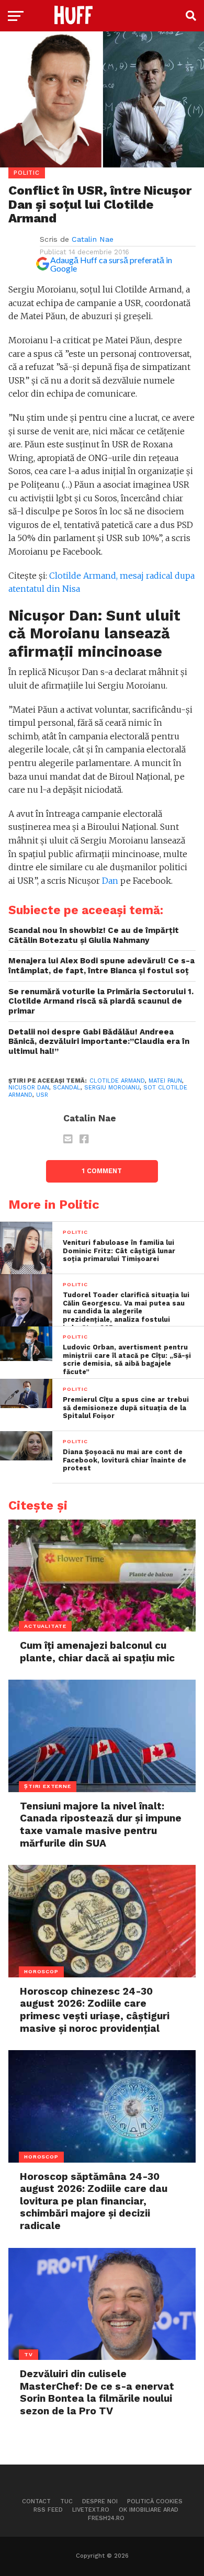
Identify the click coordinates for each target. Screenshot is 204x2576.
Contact (36, 2501)
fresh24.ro (106, 2518)
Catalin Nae (93, 239)
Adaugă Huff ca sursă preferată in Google (111, 264)
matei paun (165, 1081)
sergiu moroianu (112, 1088)
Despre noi (100, 2501)
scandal (67, 1088)
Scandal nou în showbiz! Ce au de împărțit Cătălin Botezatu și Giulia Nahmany (94, 935)
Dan (110, 881)
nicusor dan (29, 1088)
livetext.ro (91, 2510)
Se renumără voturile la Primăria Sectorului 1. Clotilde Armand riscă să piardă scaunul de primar (101, 1001)
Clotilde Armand (117, 1081)
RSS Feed (48, 2510)
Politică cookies (155, 2501)
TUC (66, 2501)
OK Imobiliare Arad (149, 2510)
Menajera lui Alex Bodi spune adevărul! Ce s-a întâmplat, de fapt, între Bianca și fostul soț (101, 966)
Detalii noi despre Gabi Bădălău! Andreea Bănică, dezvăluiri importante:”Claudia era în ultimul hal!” (99, 1042)
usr (42, 1095)
